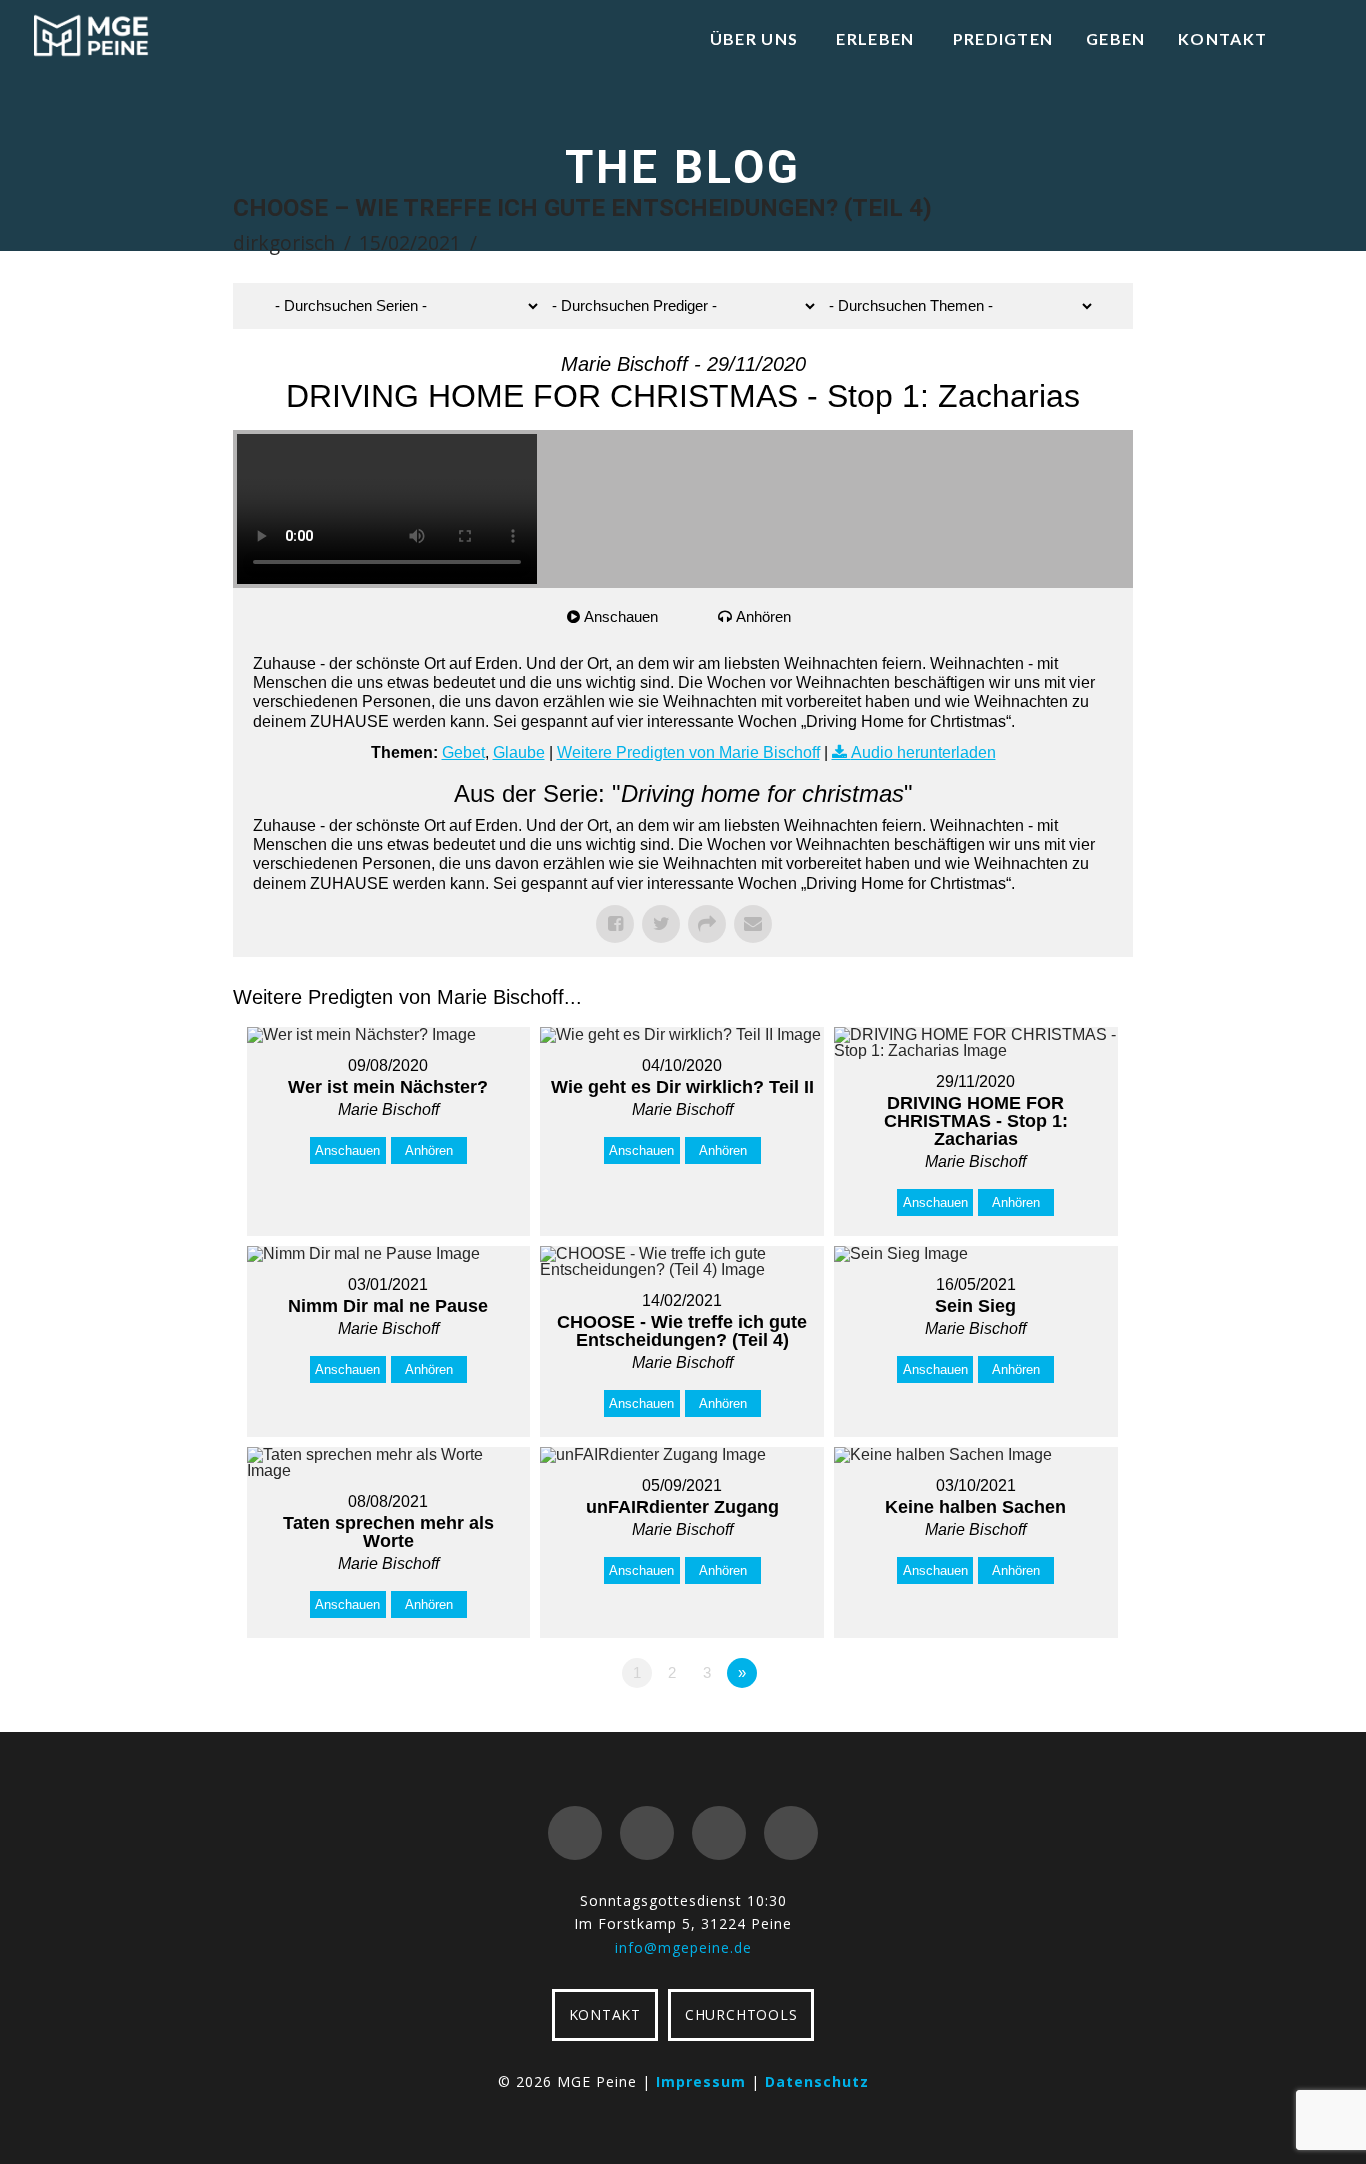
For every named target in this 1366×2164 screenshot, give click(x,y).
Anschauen (621, 616)
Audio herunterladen (923, 752)
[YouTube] (719, 1833)
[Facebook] (575, 1833)
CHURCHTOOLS (741, 2014)
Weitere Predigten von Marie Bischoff (688, 752)
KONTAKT (605, 2014)
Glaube (519, 752)
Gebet (463, 752)
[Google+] (647, 1833)
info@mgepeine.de (683, 1947)
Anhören (763, 616)
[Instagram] (791, 1833)
